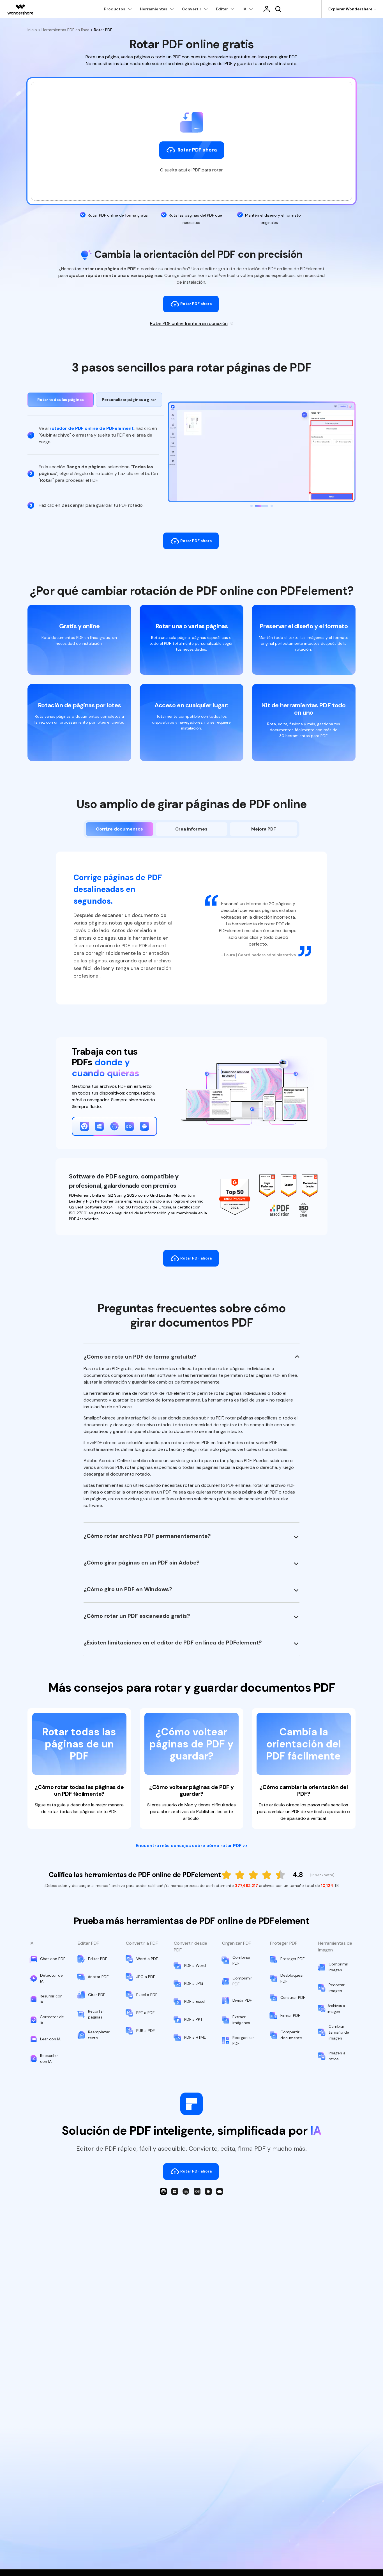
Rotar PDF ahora (196, 304)
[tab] (61, 400)
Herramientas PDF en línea (65, 30)
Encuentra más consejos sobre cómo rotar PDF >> (192, 1846)
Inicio (33, 30)
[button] (252, 506)
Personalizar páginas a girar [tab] (129, 400)
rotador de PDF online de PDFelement (92, 428)
